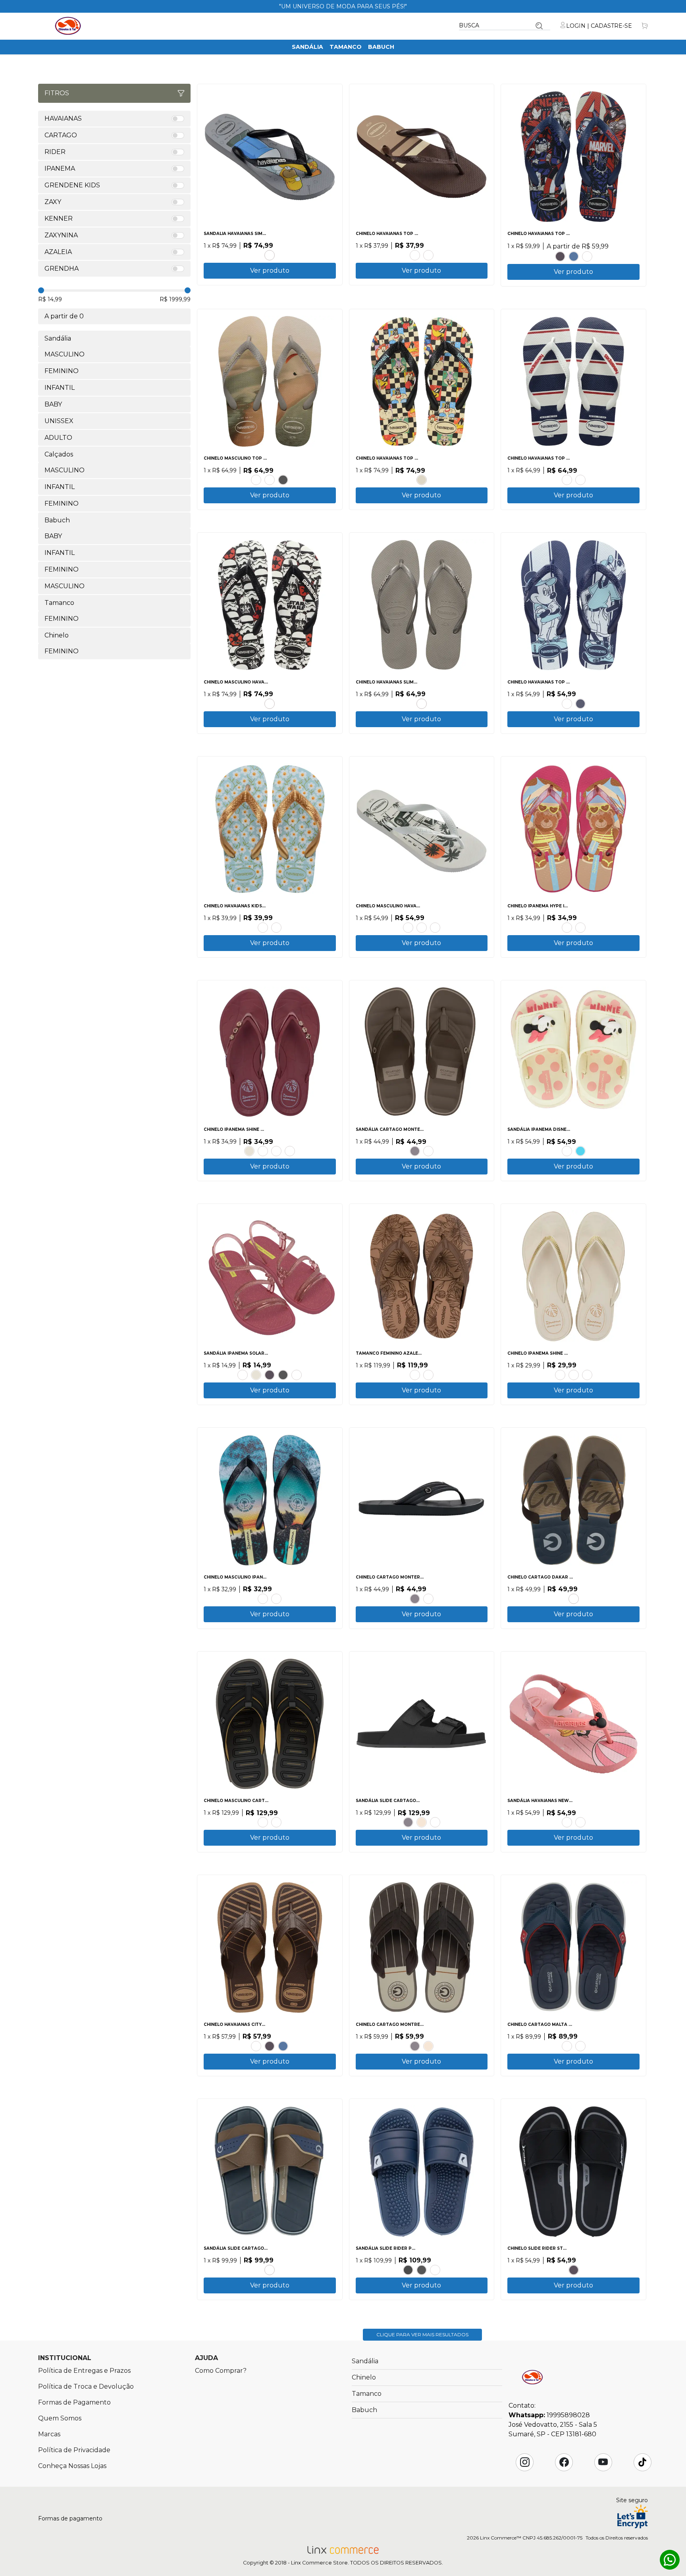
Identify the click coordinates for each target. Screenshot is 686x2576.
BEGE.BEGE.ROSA (567, 1151)
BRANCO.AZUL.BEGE (263, 1599)
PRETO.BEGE (560, 1375)
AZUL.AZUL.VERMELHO (580, 1151)
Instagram (525, 2462)
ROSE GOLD (256, 480)
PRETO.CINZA (422, 2270)
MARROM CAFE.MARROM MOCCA (428, 1375)
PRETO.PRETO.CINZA (415, 1151)
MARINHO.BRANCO (580, 480)
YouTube (603, 2462)
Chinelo (364, 2377)
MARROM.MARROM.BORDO (567, 2046)
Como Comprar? (221, 2371)
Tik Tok (642, 2462)
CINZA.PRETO (270, 255)
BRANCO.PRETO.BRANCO (270, 704)
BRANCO (270, 480)
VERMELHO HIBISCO (587, 256)
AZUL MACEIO (276, 928)
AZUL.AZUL (435, 2270)
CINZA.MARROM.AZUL (270, 2270)
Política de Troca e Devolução (86, 2386)
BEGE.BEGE (422, 480)
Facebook (564, 2462)
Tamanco (346, 47)
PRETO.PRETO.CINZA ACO (428, 255)
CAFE (415, 255)
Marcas (49, 2434)
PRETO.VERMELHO (408, 2270)
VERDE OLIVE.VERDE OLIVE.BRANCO (435, 928)
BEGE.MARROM (422, 1822)
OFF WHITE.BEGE (574, 1375)
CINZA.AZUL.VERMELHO (580, 2046)
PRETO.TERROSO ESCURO (415, 1375)
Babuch (381, 47)
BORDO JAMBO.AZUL (290, 1151)
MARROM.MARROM (263, 1822)
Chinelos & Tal (68, 26)
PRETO (283, 480)
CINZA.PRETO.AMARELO (276, 1822)
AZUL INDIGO (574, 256)
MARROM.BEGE (435, 1822)
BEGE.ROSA (567, 704)
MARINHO (580, 704)
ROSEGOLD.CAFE (256, 2046)
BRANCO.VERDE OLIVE (408, 928)
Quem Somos (60, 2418)
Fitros (57, 93)
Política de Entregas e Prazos (84, 2371)
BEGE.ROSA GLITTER (580, 928)
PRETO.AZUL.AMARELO (276, 1599)
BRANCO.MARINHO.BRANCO (567, 480)
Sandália (307, 47)
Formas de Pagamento (74, 2402)
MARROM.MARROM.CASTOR (428, 1599)
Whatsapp (670, 2560)
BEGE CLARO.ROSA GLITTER (567, 928)
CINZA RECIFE (422, 704)
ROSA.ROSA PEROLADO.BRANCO (243, 1375)
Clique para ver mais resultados (422, 2334)
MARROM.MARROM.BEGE (428, 1151)
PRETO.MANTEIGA (263, 1151)
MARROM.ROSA (276, 1151)
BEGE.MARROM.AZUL (574, 1599)
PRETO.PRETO (560, 256)
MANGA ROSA (263, 928)
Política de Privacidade (74, 2450)
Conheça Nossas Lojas (72, 2466)
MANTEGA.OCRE (587, 1375)
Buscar (539, 26)
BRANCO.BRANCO (297, 1375)
